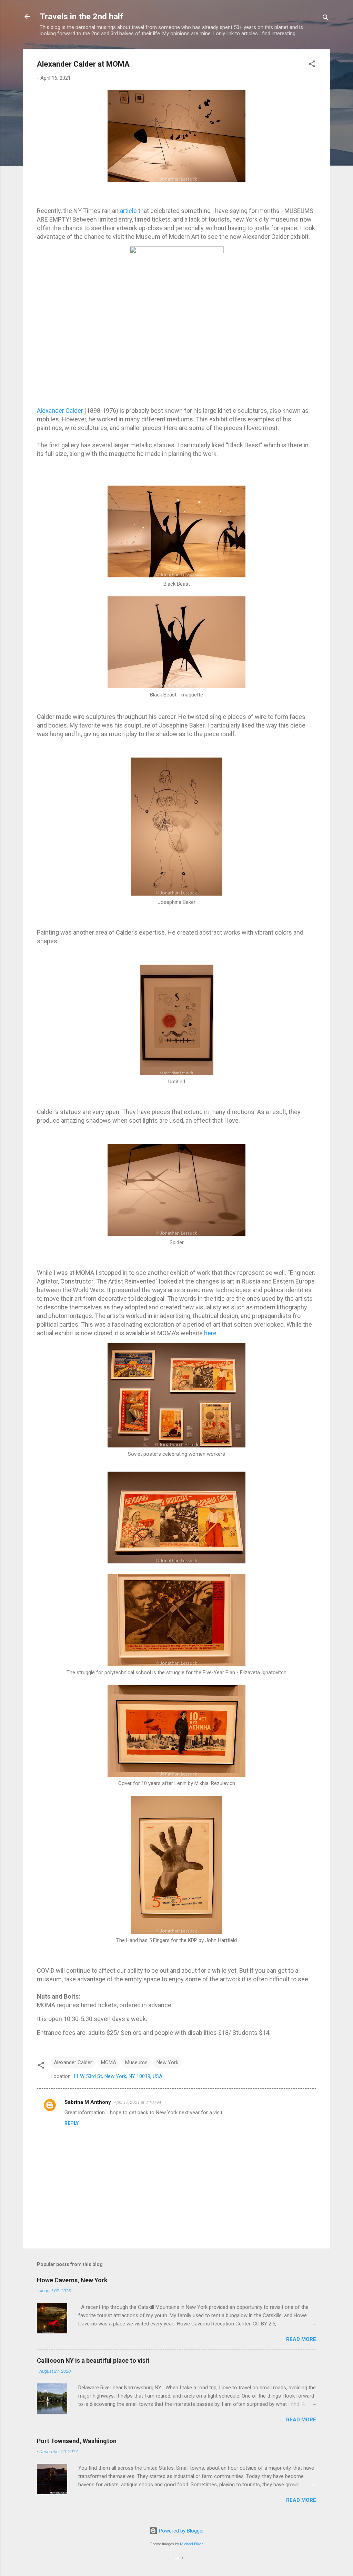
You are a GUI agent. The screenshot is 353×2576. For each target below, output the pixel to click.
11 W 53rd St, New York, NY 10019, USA (118, 2076)
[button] (312, 65)
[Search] (326, 19)
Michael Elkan (192, 2544)
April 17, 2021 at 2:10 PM (137, 2102)
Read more (301, 2339)
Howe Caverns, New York (72, 2280)
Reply (72, 2123)
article (128, 211)
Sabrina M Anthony (88, 2102)
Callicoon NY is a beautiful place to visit (93, 2360)
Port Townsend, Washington (77, 2441)
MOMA (109, 2062)
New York (167, 2062)
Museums (136, 2062)
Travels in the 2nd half (82, 17)
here (210, 1333)
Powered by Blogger (181, 2531)
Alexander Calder (60, 411)
